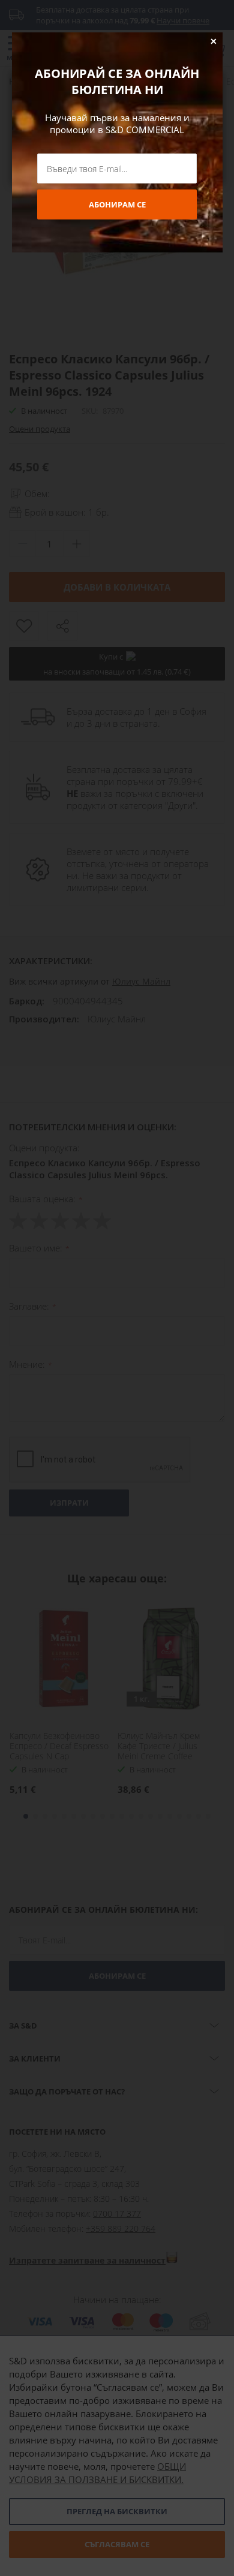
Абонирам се (117, 204)
